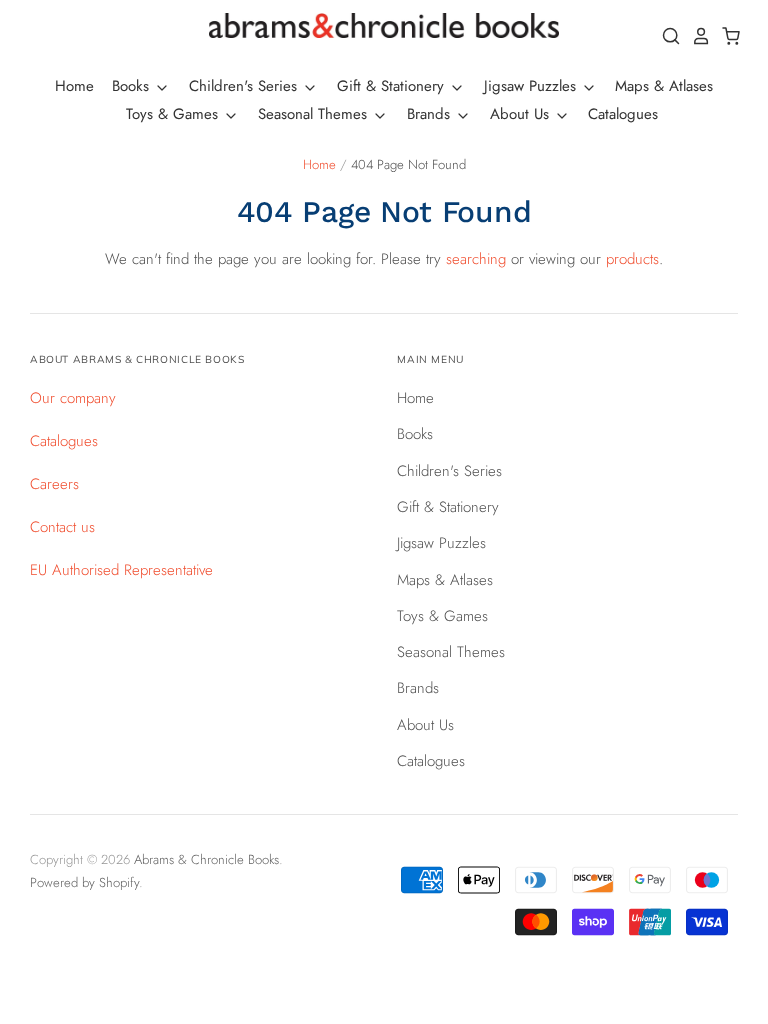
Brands (431, 114)
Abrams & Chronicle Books (206, 859)
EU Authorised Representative (121, 570)
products (632, 259)
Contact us (62, 527)
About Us (522, 114)
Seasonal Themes (315, 114)
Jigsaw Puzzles (532, 86)
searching (476, 259)
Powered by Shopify (84, 882)
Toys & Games (174, 114)
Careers (54, 484)
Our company (73, 398)
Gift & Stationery (393, 86)
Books (133, 86)
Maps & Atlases (664, 86)
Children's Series (245, 86)
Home (74, 86)
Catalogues (623, 114)
